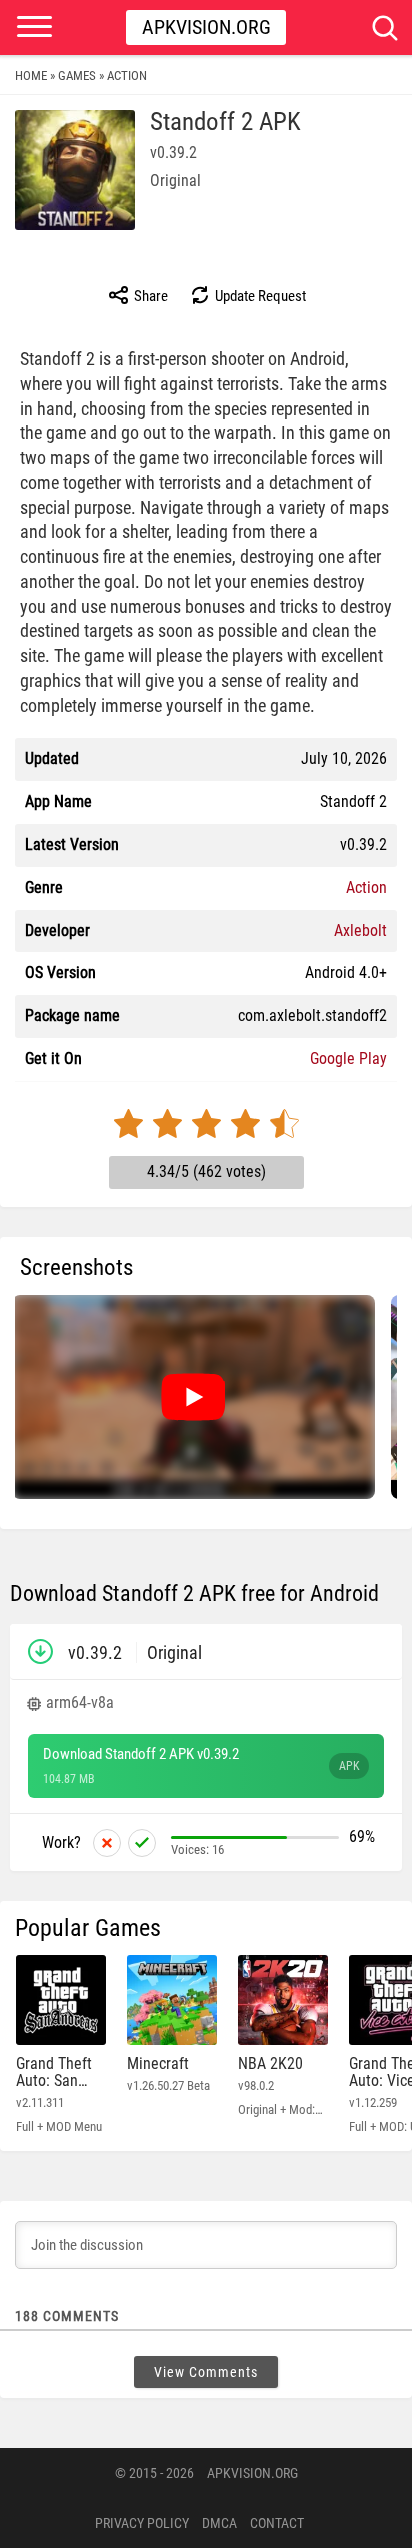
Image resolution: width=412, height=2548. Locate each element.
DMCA (219, 2523)
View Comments (206, 2372)
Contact (277, 2523)
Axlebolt (360, 930)
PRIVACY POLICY (142, 2523)
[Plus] (142, 1843)
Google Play (348, 1058)
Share (149, 296)
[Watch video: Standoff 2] (193, 1397)
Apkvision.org (206, 27)
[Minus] (107, 1843)
